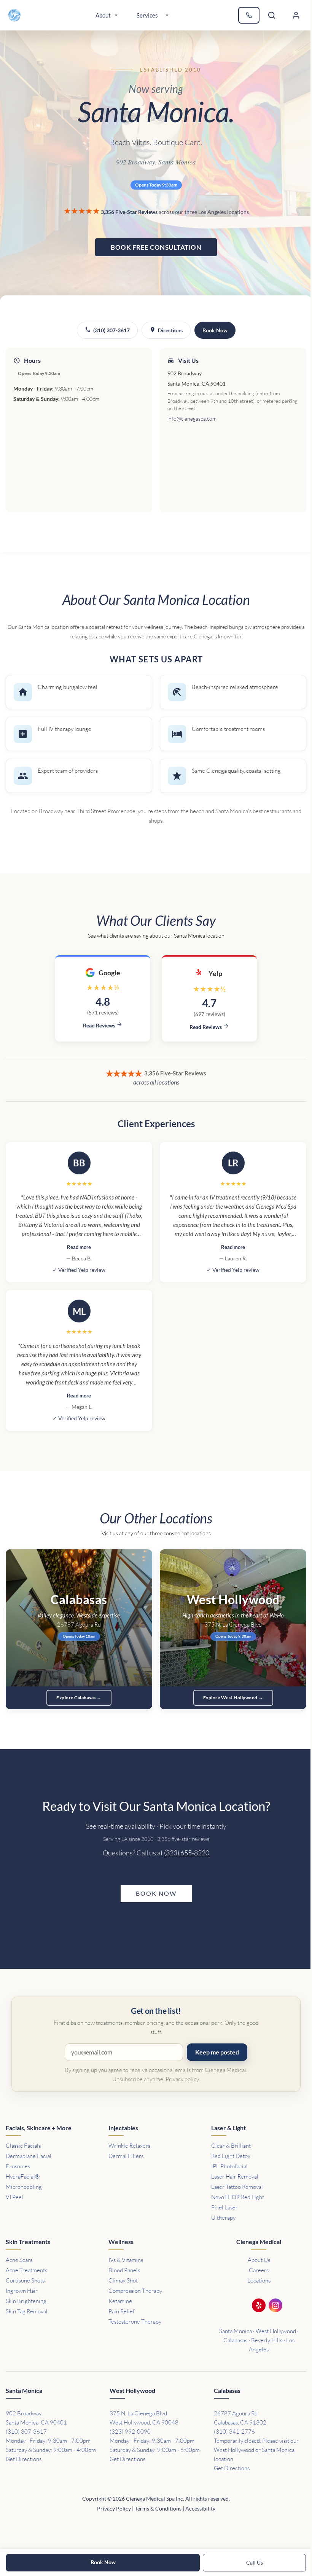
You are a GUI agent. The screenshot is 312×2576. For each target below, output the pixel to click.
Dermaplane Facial (29, 2156)
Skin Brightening (26, 2301)
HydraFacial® (23, 2176)
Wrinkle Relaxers (129, 2146)
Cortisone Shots (25, 2280)
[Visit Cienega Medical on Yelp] (259, 2307)
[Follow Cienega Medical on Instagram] (275, 2307)
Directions (170, 330)
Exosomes (18, 2166)
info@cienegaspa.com (192, 419)
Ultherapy (223, 2218)
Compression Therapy (135, 2291)
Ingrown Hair (22, 2291)
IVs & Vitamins (126, 2260)
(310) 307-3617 (111, 330)
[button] (296, 15)
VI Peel (14, 2197)
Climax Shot (123, 2280)
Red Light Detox (231, 2156)
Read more (79, 1247)
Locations (259, 2280)
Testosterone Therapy (135, 2322)
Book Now (215, 330)
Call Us (255, 2562)
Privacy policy (182, 2079)
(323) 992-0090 (130, 2432)
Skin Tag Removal (27, 2311)
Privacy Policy (114, 2508)
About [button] (103, 15)
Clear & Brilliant (231, 2146)
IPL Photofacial (229, 2166)
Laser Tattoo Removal (237, 2187)
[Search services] (272, 15)
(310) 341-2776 (234, 2432)
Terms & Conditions (158, 2508)
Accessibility (200, 2508)
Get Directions (24, 2459)
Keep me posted (217, 2052)
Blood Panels (124, 2270)
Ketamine (120, 2301)
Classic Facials (23, 2146)
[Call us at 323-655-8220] (249, 15)
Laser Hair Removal (235, 2176)
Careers (259, 2270)
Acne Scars (19, 2260)
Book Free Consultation (156, 247)
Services (147, 15)
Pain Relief (122, 2311)
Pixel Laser (224, 2207)
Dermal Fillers (126, 2156)
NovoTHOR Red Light (238, 2197)
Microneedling (24, 2187)
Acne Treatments (26, 2270)
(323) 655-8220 (187, 1853)
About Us (259, 2260)
